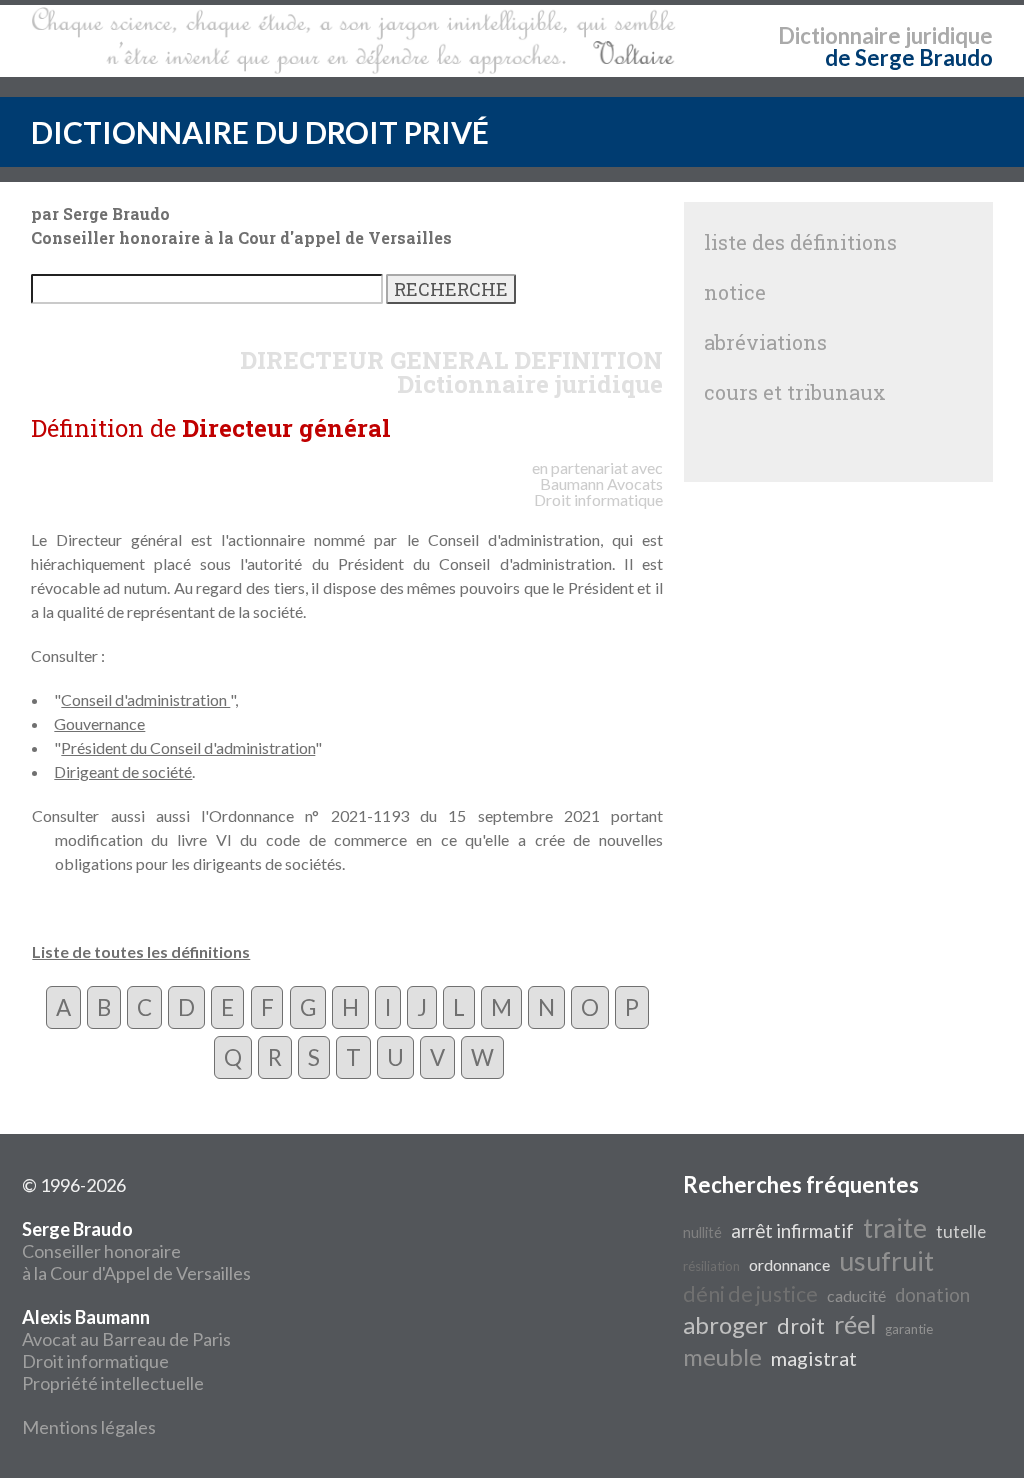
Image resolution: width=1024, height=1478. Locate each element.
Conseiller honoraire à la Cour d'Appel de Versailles (136, 1251)
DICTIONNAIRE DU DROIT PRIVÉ (260, 132)
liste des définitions (800, 242)
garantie (909, 1329)
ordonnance (789, 1264)
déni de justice (750, 1294)
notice (735, 292)
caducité (856, 1295)
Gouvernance (99, 723)
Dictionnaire (839, 35)
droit (801, 1326)
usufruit (886, 1261)
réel (855, 1324)
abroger (725, 1324)
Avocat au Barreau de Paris (126, 1339)
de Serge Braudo (909, 57)
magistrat (814, 1358)
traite (895, 1228)
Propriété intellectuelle (113, 1383)
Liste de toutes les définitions (141, 951)
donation (932, 1295)
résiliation (711, 1266)
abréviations (765, 342)
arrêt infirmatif (792, 1231)
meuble (722, 1356)
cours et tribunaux (795, 392)
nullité (702, 1232)
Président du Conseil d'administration (188, 747)
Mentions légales (89, 1427)
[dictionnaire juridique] (353, 41)
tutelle (961, 1231)
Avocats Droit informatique (598, 491)
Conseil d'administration (145, 699)
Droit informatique (95, 1361)
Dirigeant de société (123, 771)
